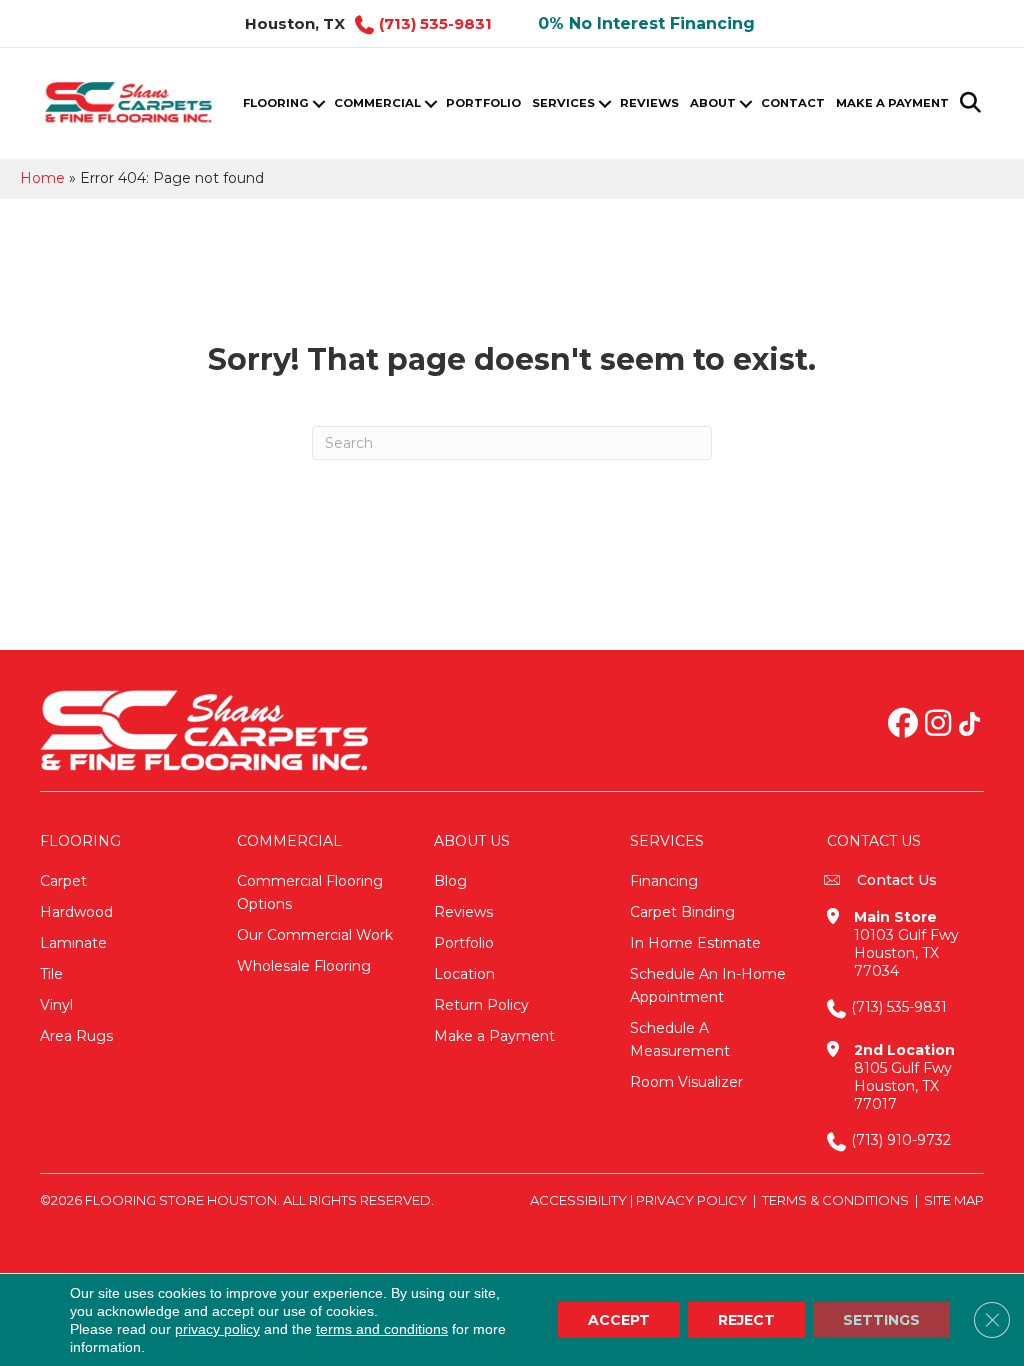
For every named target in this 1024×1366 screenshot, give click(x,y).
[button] (318, 103)
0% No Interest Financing (646, 23)
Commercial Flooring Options (310, 892)
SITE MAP (954, 1200)
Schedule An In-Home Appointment (708, 985)
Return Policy (481, 1005)
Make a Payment (892, 103)
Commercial (377, 103)
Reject (746, 1320)
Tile (51, 974)
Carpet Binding (682, 912)
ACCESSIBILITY (578, 1200)
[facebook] (903, 725)
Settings (881, 1320)
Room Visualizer (686, 1082)
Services (563, 103)
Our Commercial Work (315, 935)
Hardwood (76, 912)
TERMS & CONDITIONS (835, 1200)
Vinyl (56, 1005)
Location (464, 974)
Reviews (649, 103)
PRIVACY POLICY (691, 1200)
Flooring (276, 103)
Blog (450, 881)
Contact (793, 103)
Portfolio (483, 103)
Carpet (63, 881)
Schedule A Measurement (680, 1039)
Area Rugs (76, 1036)
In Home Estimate (695, 943)
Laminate (73, 943)
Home (42, 178)
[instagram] (938, 725)
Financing (664, 881)
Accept (619, 1320)
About (713, 103)
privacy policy (217, 1329)
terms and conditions (382, 1329)
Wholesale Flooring (304, 966)
